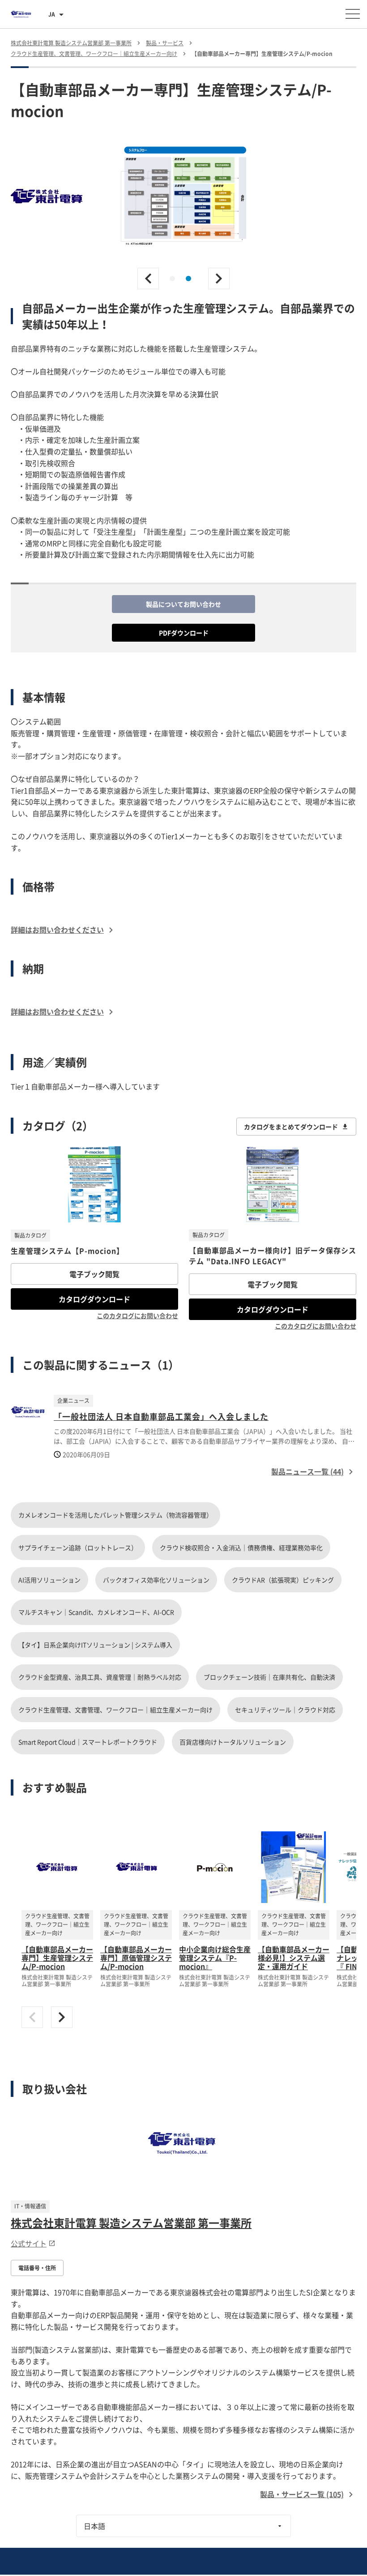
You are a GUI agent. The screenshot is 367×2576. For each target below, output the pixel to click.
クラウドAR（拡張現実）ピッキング (283, 1580)
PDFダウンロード (184, 633)
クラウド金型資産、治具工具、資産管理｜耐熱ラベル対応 (100, 1677)
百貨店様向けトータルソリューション (233, 1742)
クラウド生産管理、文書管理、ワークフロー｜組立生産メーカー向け (115, 1710)
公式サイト (29, 2243)
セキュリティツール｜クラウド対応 (285, 1710)
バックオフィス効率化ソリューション (156, 1580)
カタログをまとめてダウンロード (291, 1127)
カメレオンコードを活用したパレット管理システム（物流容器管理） (115, 1515)
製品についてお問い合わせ (183, 604)
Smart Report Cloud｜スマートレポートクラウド (88, 1742)
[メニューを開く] (353, 14)
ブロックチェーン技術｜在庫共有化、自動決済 (269, 1677)
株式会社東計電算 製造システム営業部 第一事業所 (131, 2223)
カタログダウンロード (94, 1299)
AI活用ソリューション (49, 1580)
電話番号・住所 (37, 2268)
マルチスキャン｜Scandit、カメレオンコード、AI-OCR (96, 1612)
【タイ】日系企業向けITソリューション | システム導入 (95, 1645)
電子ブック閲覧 (94, 1274)
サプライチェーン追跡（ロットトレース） (78, 1547)
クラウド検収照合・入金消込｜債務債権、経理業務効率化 (241, 1547)
